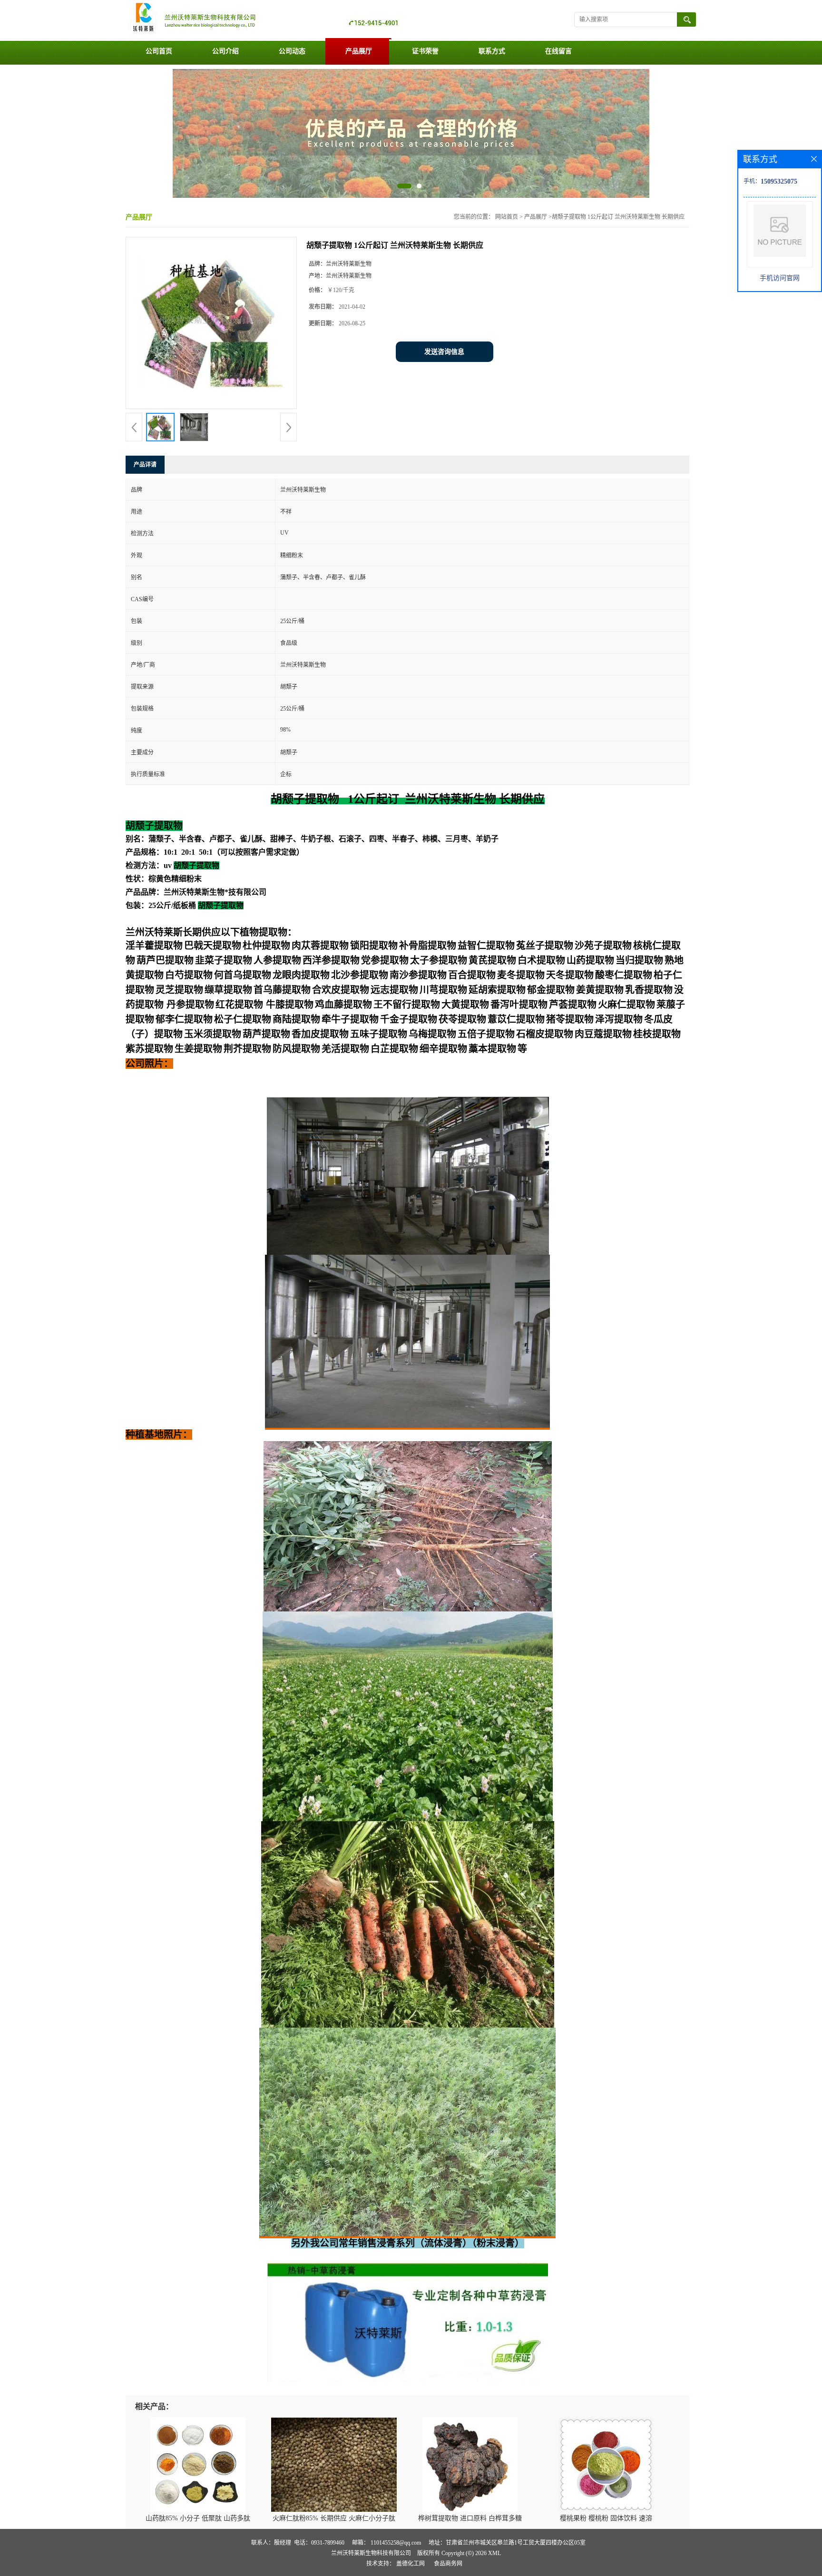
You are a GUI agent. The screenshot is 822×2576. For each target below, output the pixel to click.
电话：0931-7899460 (319, 2543)
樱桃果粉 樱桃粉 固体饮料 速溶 (606, 2518)
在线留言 (558, 51)
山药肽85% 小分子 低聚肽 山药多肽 (198, 2518)
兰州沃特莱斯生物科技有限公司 (371, 2553)
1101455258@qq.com (396, 2543)
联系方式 (492, 51)
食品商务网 (448, 2564)
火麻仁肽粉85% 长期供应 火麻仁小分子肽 (334, 2518)
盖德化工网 (411, 2564)
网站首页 (507, 217)
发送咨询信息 (444, 352)
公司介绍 (225, 51)
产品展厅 (359, 51)
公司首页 (159, 51)
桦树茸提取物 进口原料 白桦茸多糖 (470, 2518)
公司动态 (292, 51)
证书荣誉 (425, 51)
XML (494, 2553)
